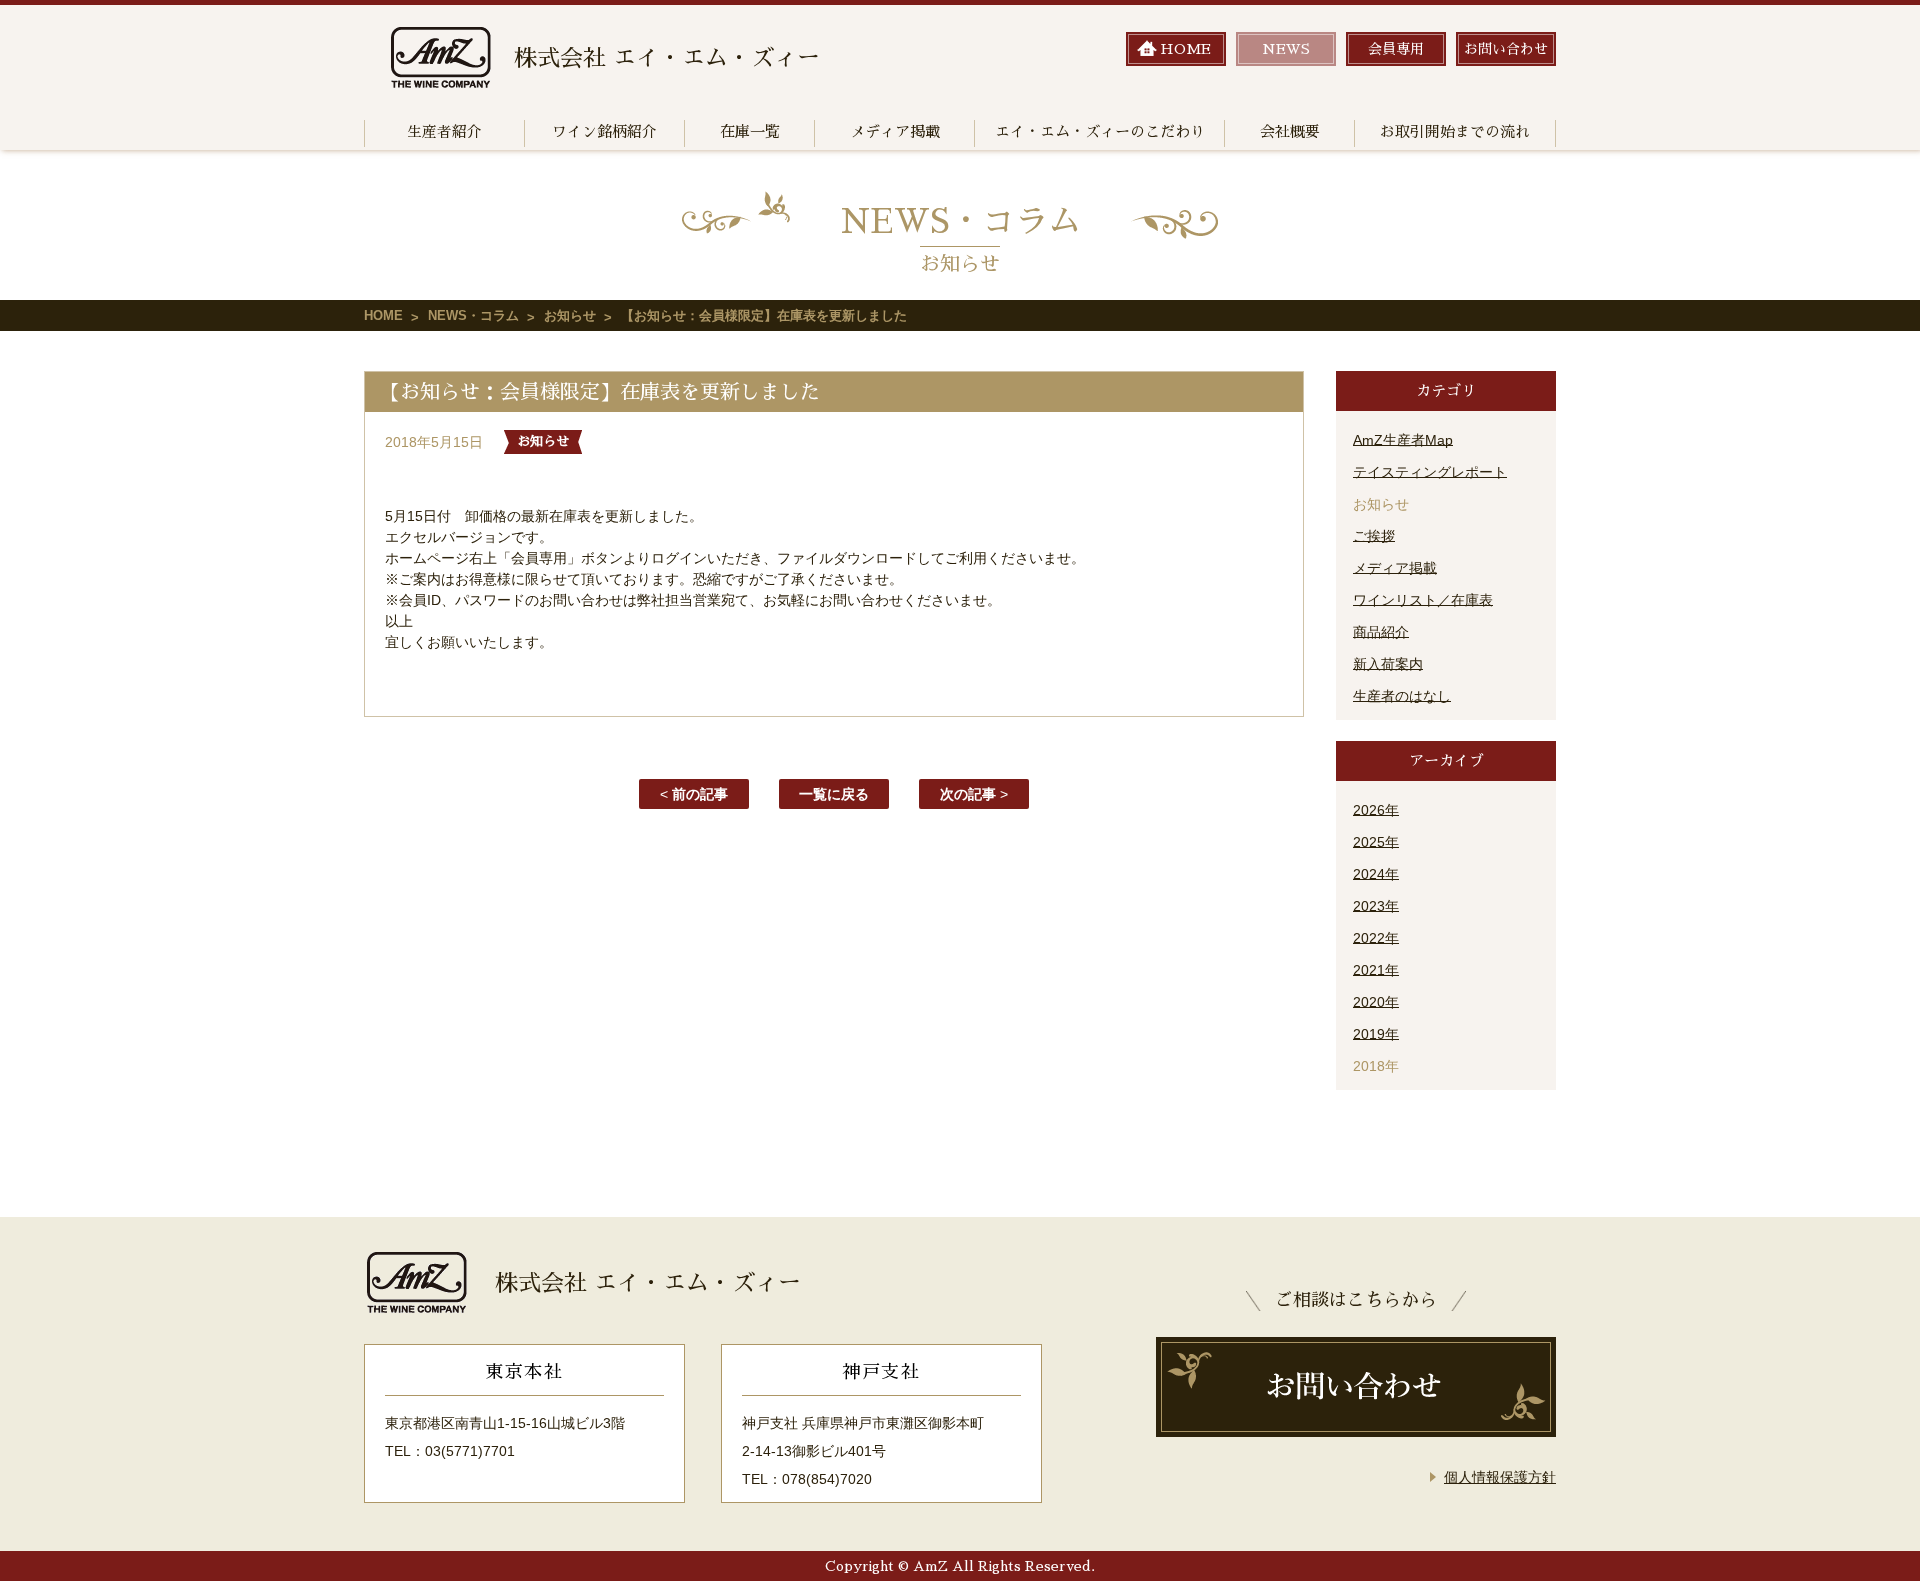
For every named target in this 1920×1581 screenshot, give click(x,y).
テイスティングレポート (1430, 472)
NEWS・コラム (473, 315)
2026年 (1376, 810)
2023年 (1376, 906)
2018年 (1376, 1066)
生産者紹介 (444, 131)
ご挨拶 (1374, 536)
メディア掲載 (895, 131)
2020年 (1376, 1002)
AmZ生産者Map (1403, 440)
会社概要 (1290, 131)
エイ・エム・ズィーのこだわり (1100, 131)
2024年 (1376, 874)
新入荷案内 (1388, 664)
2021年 (1376, 970)
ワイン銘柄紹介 (604, 131)
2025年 (1376, 842)
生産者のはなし (1402, 696)
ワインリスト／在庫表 (1423, 600)
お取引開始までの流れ (1455, 131)
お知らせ (570, 315)
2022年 (1376, 938)
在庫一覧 (750, 131)
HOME (383, 315)
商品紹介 (1381, 632)
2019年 (1376, 1034)
